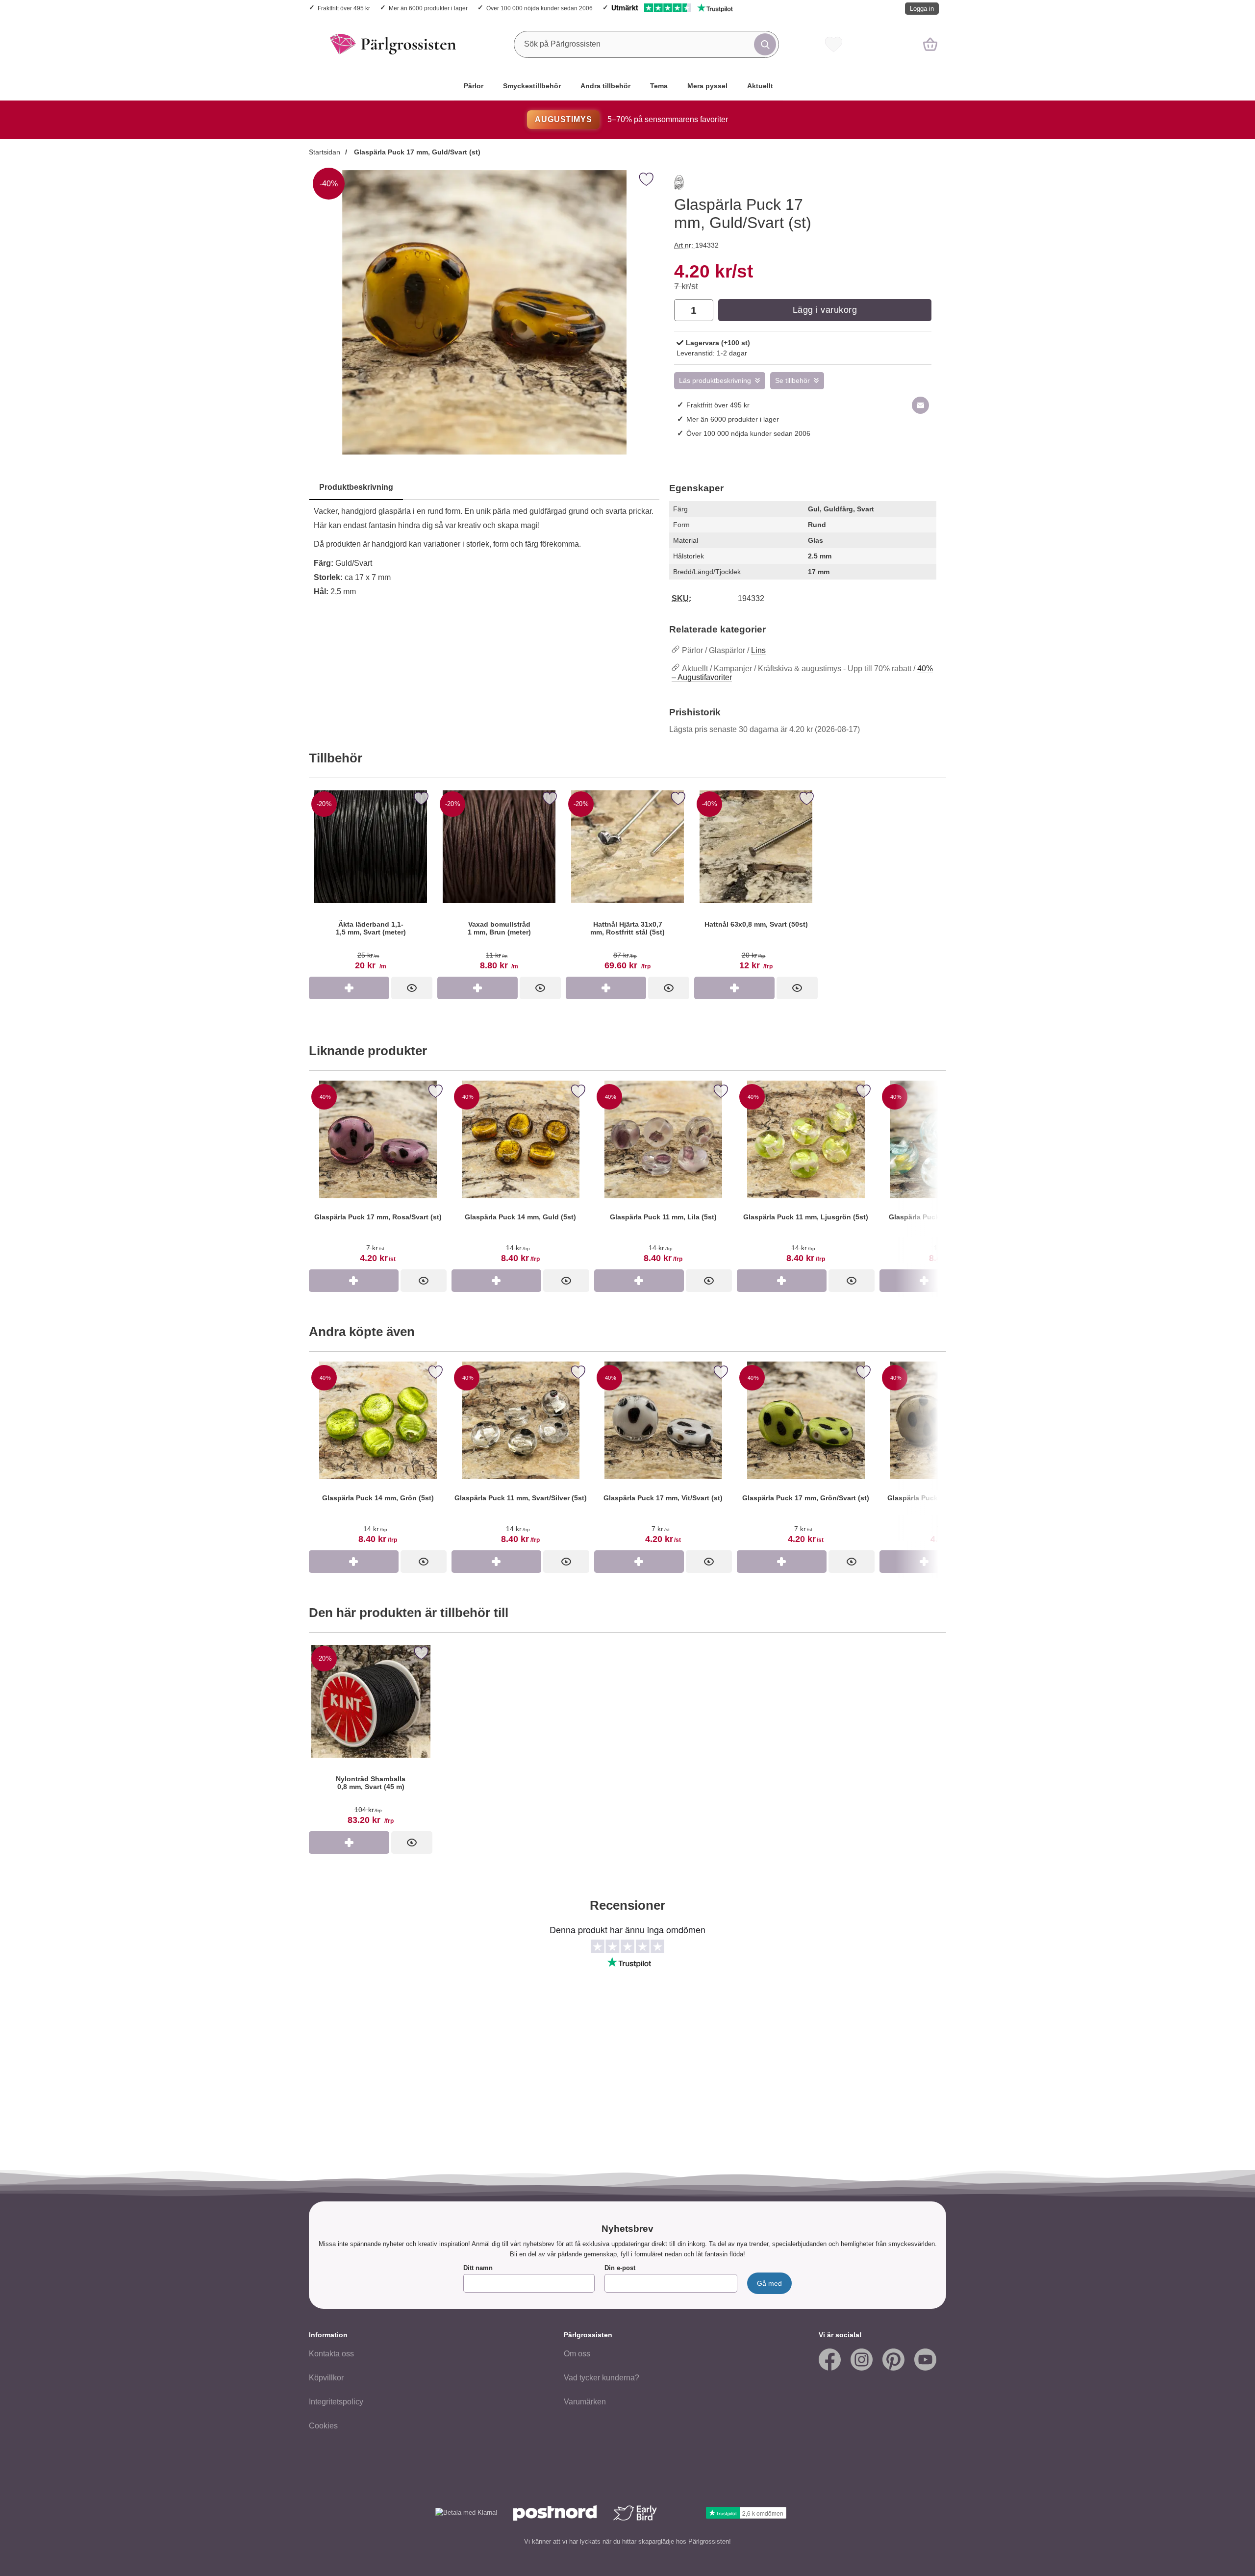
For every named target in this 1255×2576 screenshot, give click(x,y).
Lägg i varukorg (825, 310)
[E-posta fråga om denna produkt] (920, 405)
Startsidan (325, 152)
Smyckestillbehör (532, 86)
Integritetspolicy (336, 2402)
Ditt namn (478, 2268)
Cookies (323, 2426)
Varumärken (585, 2402)
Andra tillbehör (605, 86)
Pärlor (474, 86)
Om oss (577, 2354)
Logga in (922, 9)
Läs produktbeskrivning (715, 381)
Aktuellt (760, 86)
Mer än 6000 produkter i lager (428, 8)
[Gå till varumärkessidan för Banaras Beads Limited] (679, 184)
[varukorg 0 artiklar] (930, 44)
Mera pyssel (707, 86)
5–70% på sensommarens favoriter (631, 119)
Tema (659, 86)
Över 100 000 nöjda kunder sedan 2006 (540, 8)
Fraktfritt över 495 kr (344, 8)
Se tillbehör (792, 381)
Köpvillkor (326, 2378)
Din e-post (620, 2268)
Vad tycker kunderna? (602, 2378)
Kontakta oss (331, 2354)
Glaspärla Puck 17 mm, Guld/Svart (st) (416, 152)
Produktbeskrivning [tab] (356, 487)
